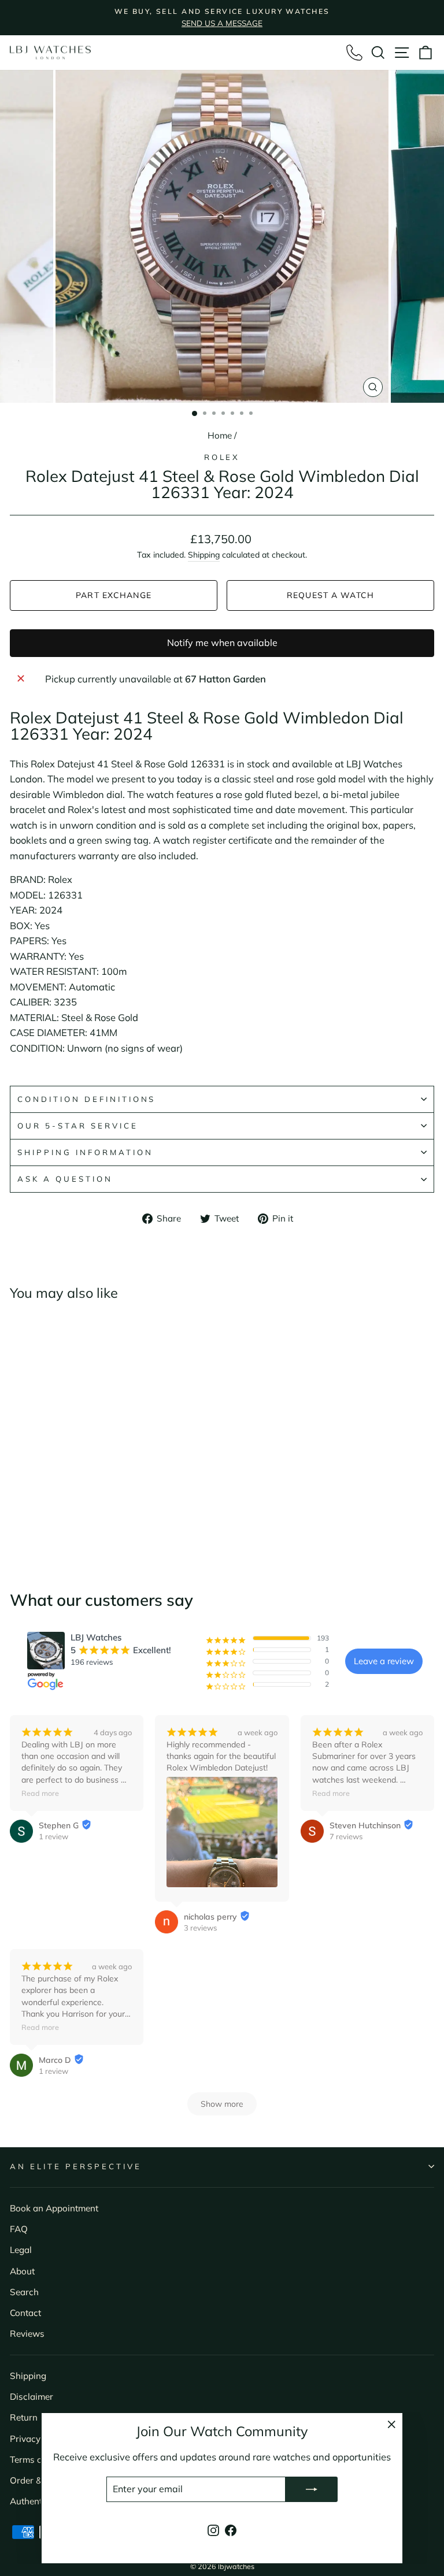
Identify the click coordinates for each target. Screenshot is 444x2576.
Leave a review (384, 1661)
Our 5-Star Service (78, 1126)
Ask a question (65, 1179)
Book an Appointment (54, 2208)
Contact (25, 2313)
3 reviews (200, 1928)
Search (24, 2292)
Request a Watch (330, 595)
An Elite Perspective (76, 2166)
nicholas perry (210, 1917)
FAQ (19, 2229)
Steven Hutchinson (365, 1825)
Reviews (27, 2334)
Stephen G (59, 1825)
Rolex (222, 457)
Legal (21, 2250)
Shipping (204, 555)
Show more (222, 2104)
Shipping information (85, 1152)
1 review (53, 1836)
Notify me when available (222, 643)
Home (220, 435)
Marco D (55, 2060)
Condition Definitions (86, 1099)
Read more (40, 1793)
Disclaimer (32, 2397)
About (22, 2271)
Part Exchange (114, 595)
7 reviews (346, 1836)
